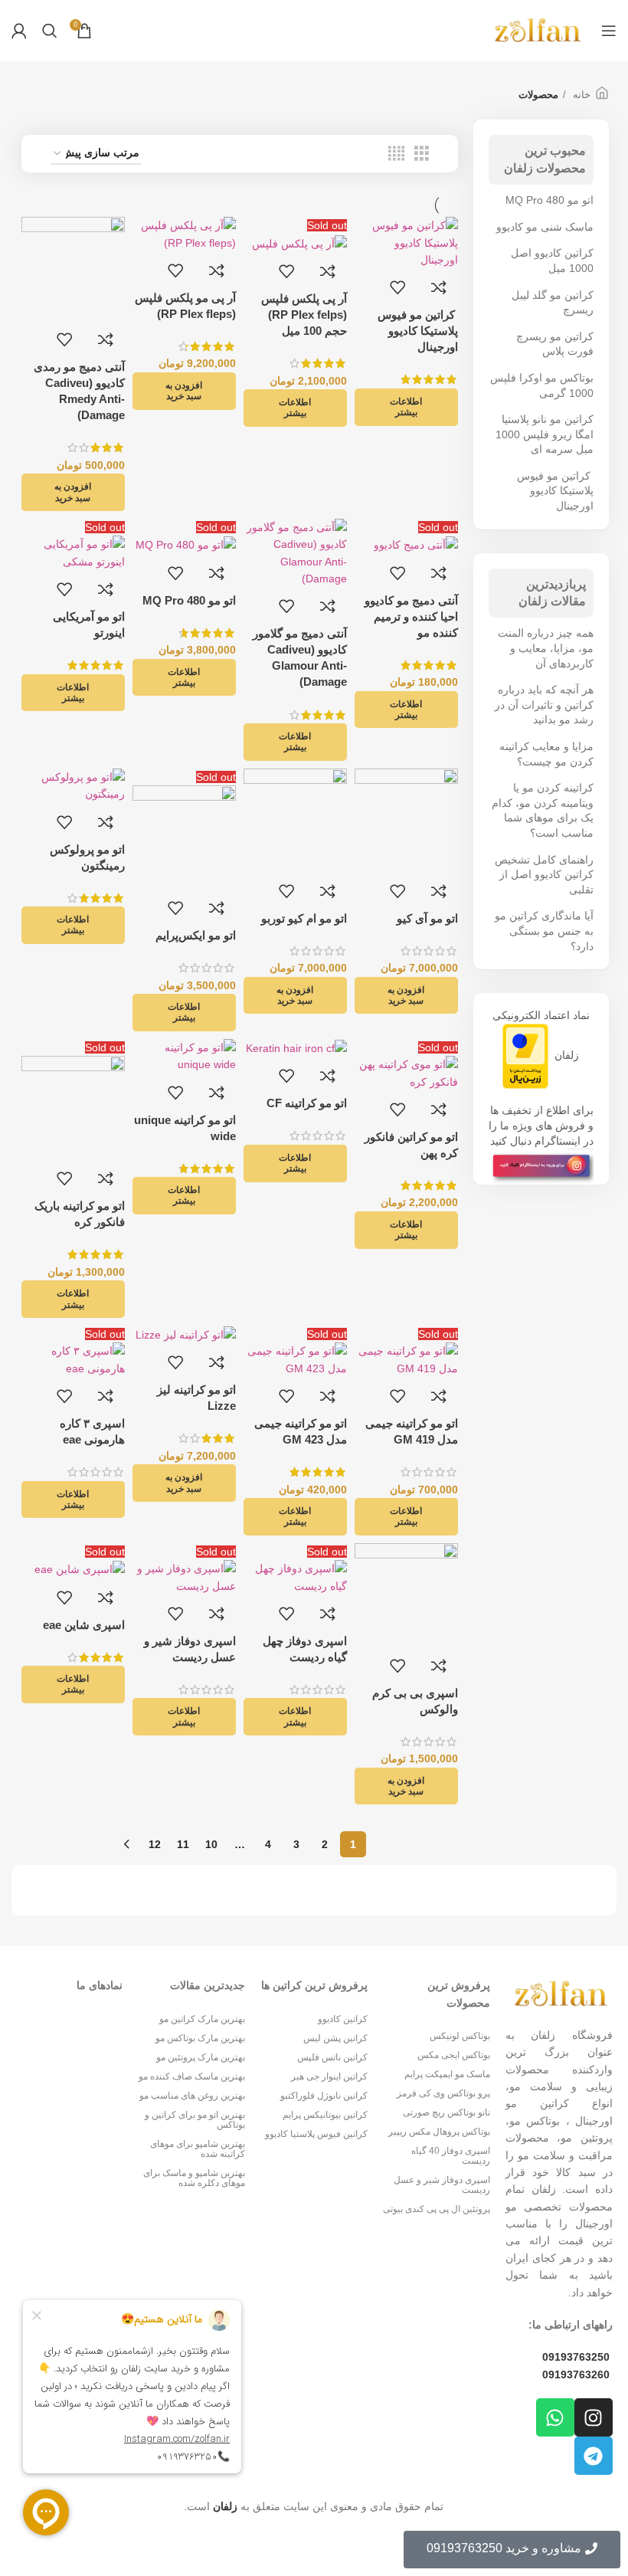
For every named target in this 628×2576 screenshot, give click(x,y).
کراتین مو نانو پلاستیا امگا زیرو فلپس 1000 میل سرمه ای (545, 434)
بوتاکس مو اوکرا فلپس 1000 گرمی (542, 385)
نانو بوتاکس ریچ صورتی (446, 2112)
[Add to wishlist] (397, 287)
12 (155, 1844)
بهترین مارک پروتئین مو (201, 2057)
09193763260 (576, 2374)
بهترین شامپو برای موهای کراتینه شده (198, 2149)
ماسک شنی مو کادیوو (545, 227)
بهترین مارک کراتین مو (202, 2019)
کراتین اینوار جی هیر (329, 2076)
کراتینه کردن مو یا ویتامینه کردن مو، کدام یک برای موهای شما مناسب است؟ (543, 810)
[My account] (19, 31)
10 (211, 1844)
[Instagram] (594, 2417)
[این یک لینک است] (541, 1166)
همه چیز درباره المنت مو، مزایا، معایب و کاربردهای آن (546, 648)
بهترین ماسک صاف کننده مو (192, 2076)
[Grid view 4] (396, 154)
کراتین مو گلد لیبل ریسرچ (553, 303)
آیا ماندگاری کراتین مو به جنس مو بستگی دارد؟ (544, 931)
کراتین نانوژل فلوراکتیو (324, 2096)
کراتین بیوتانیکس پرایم (325, 2115)
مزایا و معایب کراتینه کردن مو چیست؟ (546, 754)
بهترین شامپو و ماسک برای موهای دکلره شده (194, 2178)
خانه (580, 95)
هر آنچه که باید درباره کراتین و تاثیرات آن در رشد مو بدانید (544, 705)
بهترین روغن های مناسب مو (192, 2096)
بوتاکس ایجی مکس (454, 2055)
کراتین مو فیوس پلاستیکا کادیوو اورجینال (555, 491)
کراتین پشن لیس (335, 2038)
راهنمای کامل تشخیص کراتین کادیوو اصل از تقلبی (544, 875)
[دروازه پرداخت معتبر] (525, 1055)
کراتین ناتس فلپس (332, 2057)
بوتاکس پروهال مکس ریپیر (439, 2132)
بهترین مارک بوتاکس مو (200, 2038)
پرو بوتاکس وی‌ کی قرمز (443, 2093)
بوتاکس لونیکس (460, 2036)
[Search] (50, 31)
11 (183, 1844)
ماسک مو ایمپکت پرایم (447, 2074)
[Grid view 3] (422, 154)
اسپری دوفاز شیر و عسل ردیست (442, 2185)
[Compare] (439, 287)
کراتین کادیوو (343, 2019)
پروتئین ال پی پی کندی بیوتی (437, 2209)
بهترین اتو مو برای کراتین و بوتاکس (195, 2120)
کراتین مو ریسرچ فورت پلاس (555, 344)
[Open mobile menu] (609, 31)
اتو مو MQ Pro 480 (549, 200)
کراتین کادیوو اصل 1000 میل (552, 261)
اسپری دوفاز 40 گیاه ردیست (451, 2156)
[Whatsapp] (555, 2417)
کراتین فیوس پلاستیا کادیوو (316, 2134)
